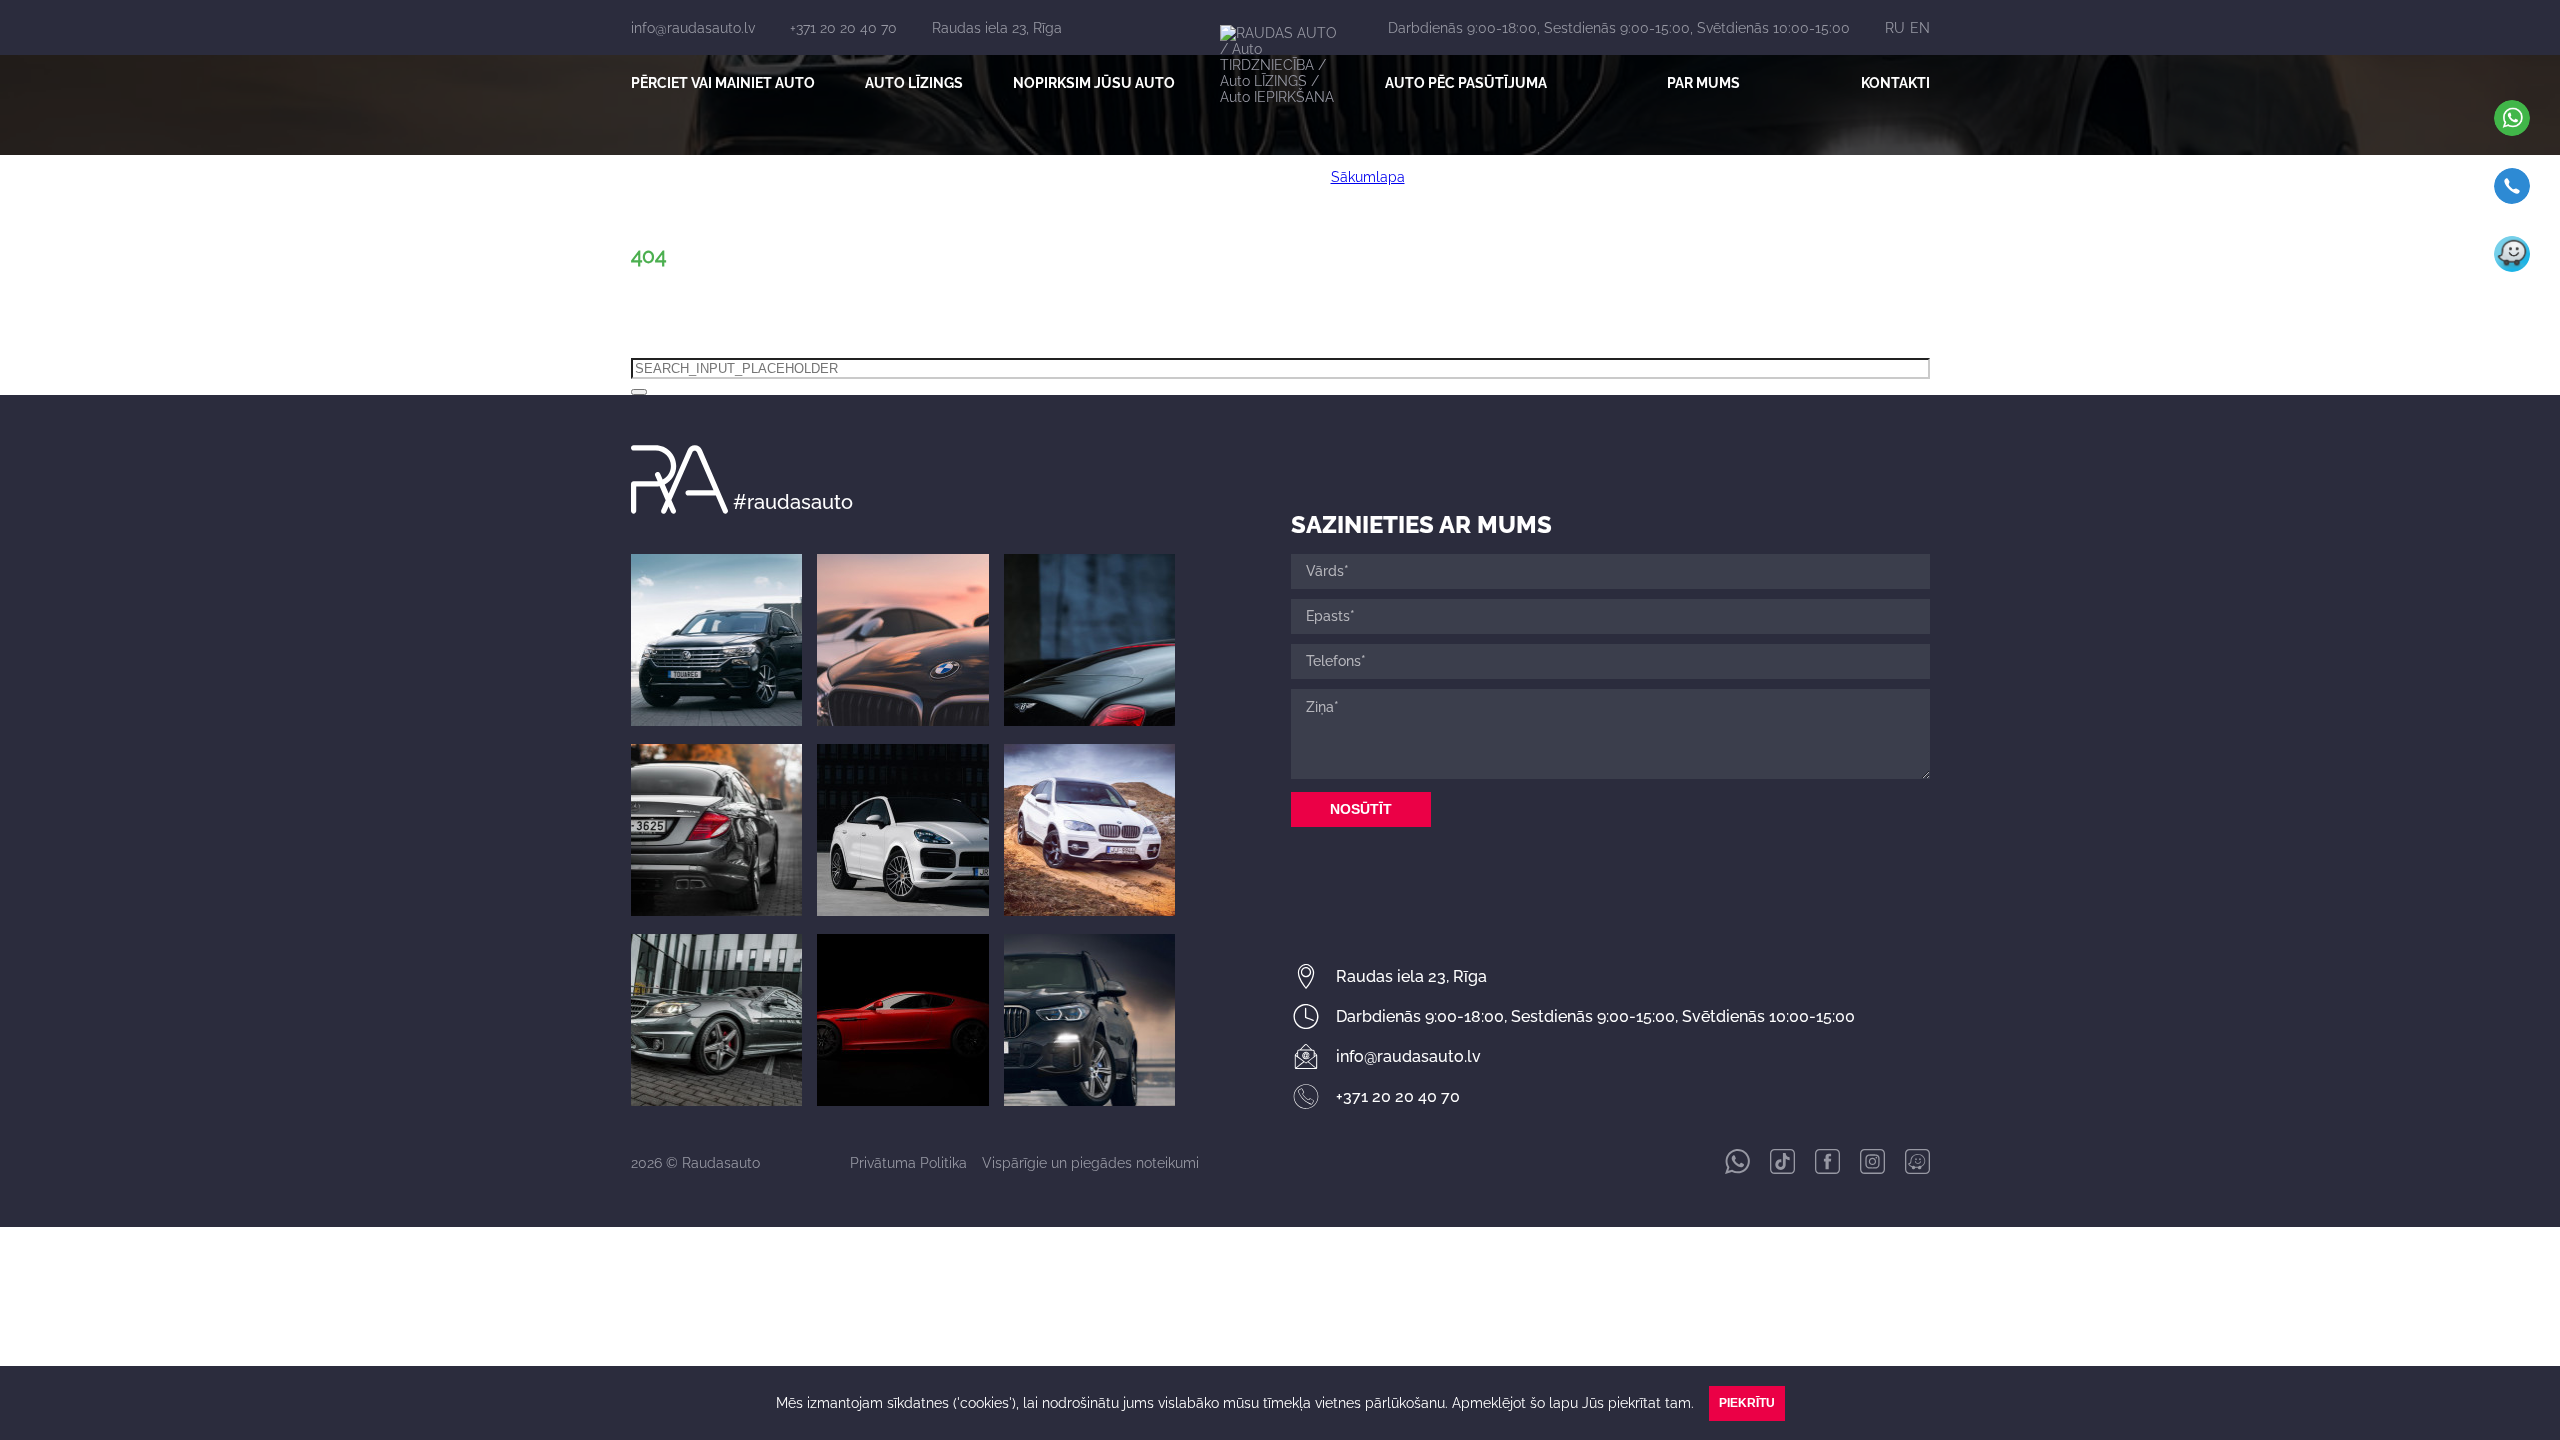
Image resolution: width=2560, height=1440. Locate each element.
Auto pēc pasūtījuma (1466, 83)
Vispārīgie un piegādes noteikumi (1090, 1163)
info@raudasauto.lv (693, 28)
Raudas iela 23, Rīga (997, 28)
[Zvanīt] (2512, 199)
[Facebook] (1827, 1169)
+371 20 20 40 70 (843, 28)
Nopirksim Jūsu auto (1094, 83)
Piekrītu (1747, 1403)
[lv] (639, 392)
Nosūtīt (1361, 809)
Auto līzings (914, 83)
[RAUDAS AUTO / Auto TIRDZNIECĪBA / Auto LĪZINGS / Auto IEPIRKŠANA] (1280, 77)
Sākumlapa (1368, 177)
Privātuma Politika (908, 1163)
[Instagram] (2508, 387)
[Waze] (2512, 267)
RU (1895, 28)
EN (1920, 28)
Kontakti (1895, 83)
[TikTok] (2508, 327)
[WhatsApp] (2512, 131)
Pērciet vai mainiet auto (723, 83)
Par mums (1703, 83)
